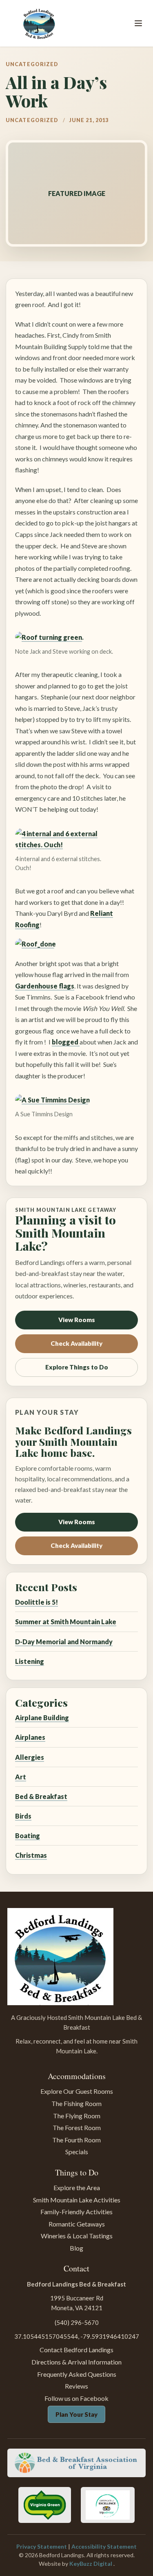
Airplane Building (42, 1718)
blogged (66, 1042)
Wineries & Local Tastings (77, 2236)
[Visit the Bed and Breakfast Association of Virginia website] (76, 2463)
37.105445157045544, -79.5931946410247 (77, 2336)
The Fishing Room (76, 2103)
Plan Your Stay (76, 2414)
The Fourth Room (76, 2140)
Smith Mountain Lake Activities (77, 2200)
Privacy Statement (42, 2546)
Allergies (30, 1757)
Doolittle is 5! (37, 1602)
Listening (30, 1661)
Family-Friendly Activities (76, 2212)
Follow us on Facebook (76, 2398)
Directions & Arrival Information (76, 2362)
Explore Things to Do (77, 1367)
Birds (23, 1816)
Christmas (31, 1855)
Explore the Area (77, 2187)
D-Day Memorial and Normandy (64, 1642)
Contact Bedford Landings (76, 2350)
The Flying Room (77, 2116)
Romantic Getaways (77, 2224)
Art (21, 1777)
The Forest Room (77, 2127)
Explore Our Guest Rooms (77, 2091)
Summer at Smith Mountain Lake (66, 1622)
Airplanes (30, 1737)
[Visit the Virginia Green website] (44, 2505)
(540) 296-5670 (77, 2322)
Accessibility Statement (104, 2546)
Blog (76, 2248)
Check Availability (76, 1343)
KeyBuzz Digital (91, 2564)
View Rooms (77, 1320)
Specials (77, 2152)
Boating (28, 1836)
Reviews (76, 2386)
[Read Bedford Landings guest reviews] (108, 2505)
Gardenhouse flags (45, 986)
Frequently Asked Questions (77, 2374)
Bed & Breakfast (41, 1796)
